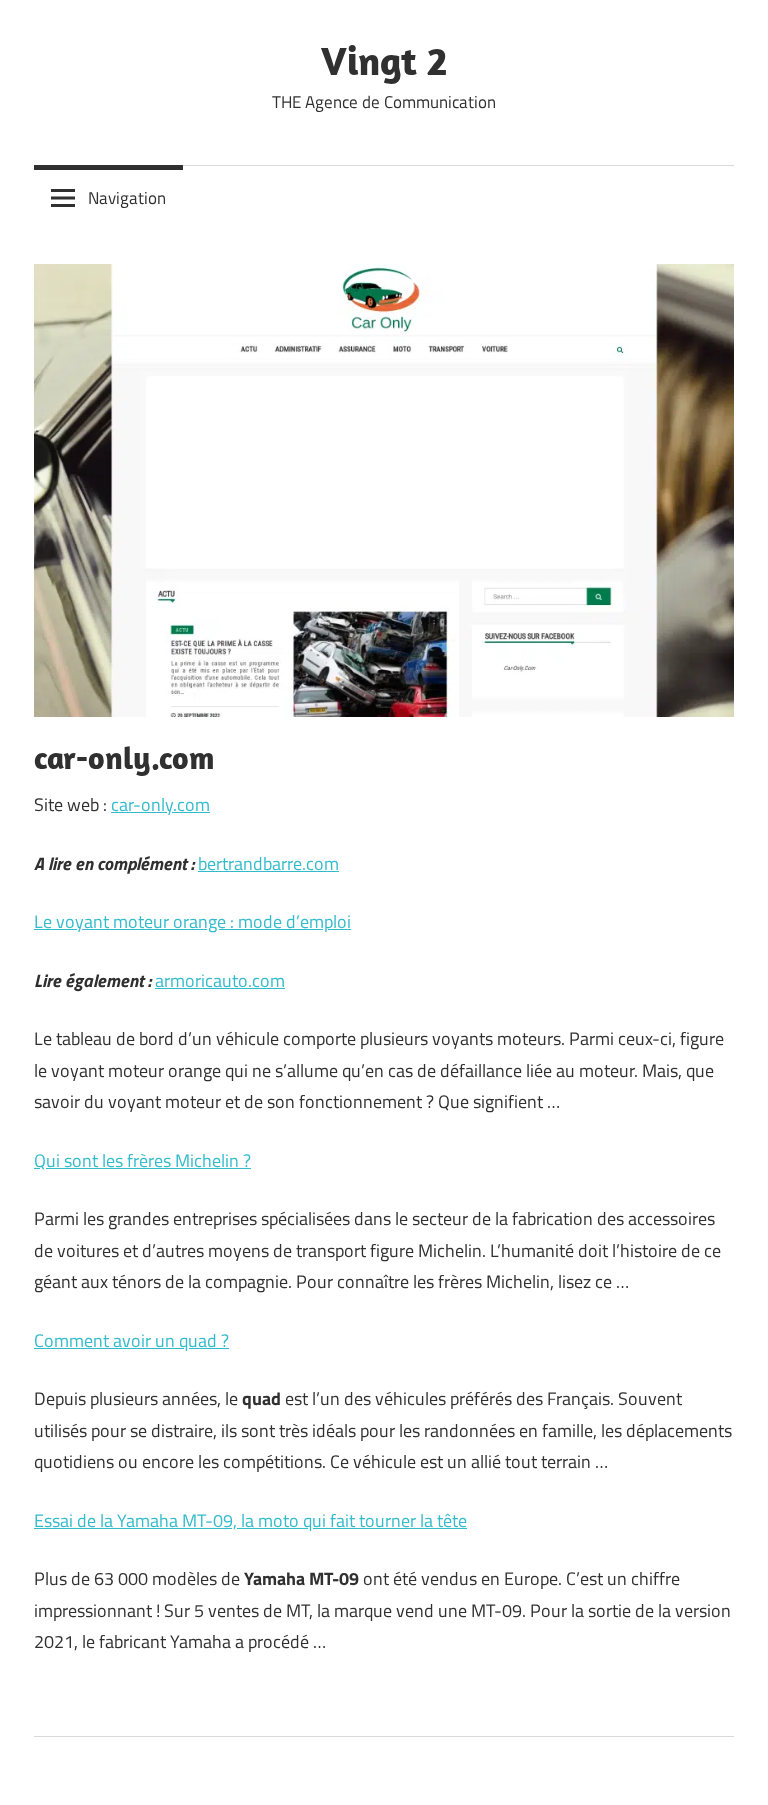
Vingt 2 (384, 60)
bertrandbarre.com (268, 863)
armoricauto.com (220, 980)
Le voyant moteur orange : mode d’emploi (192, 921)
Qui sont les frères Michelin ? (142, 1160)
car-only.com (160, 804)
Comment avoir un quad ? (131, 1340)
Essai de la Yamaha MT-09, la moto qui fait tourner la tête (250, 1520)
